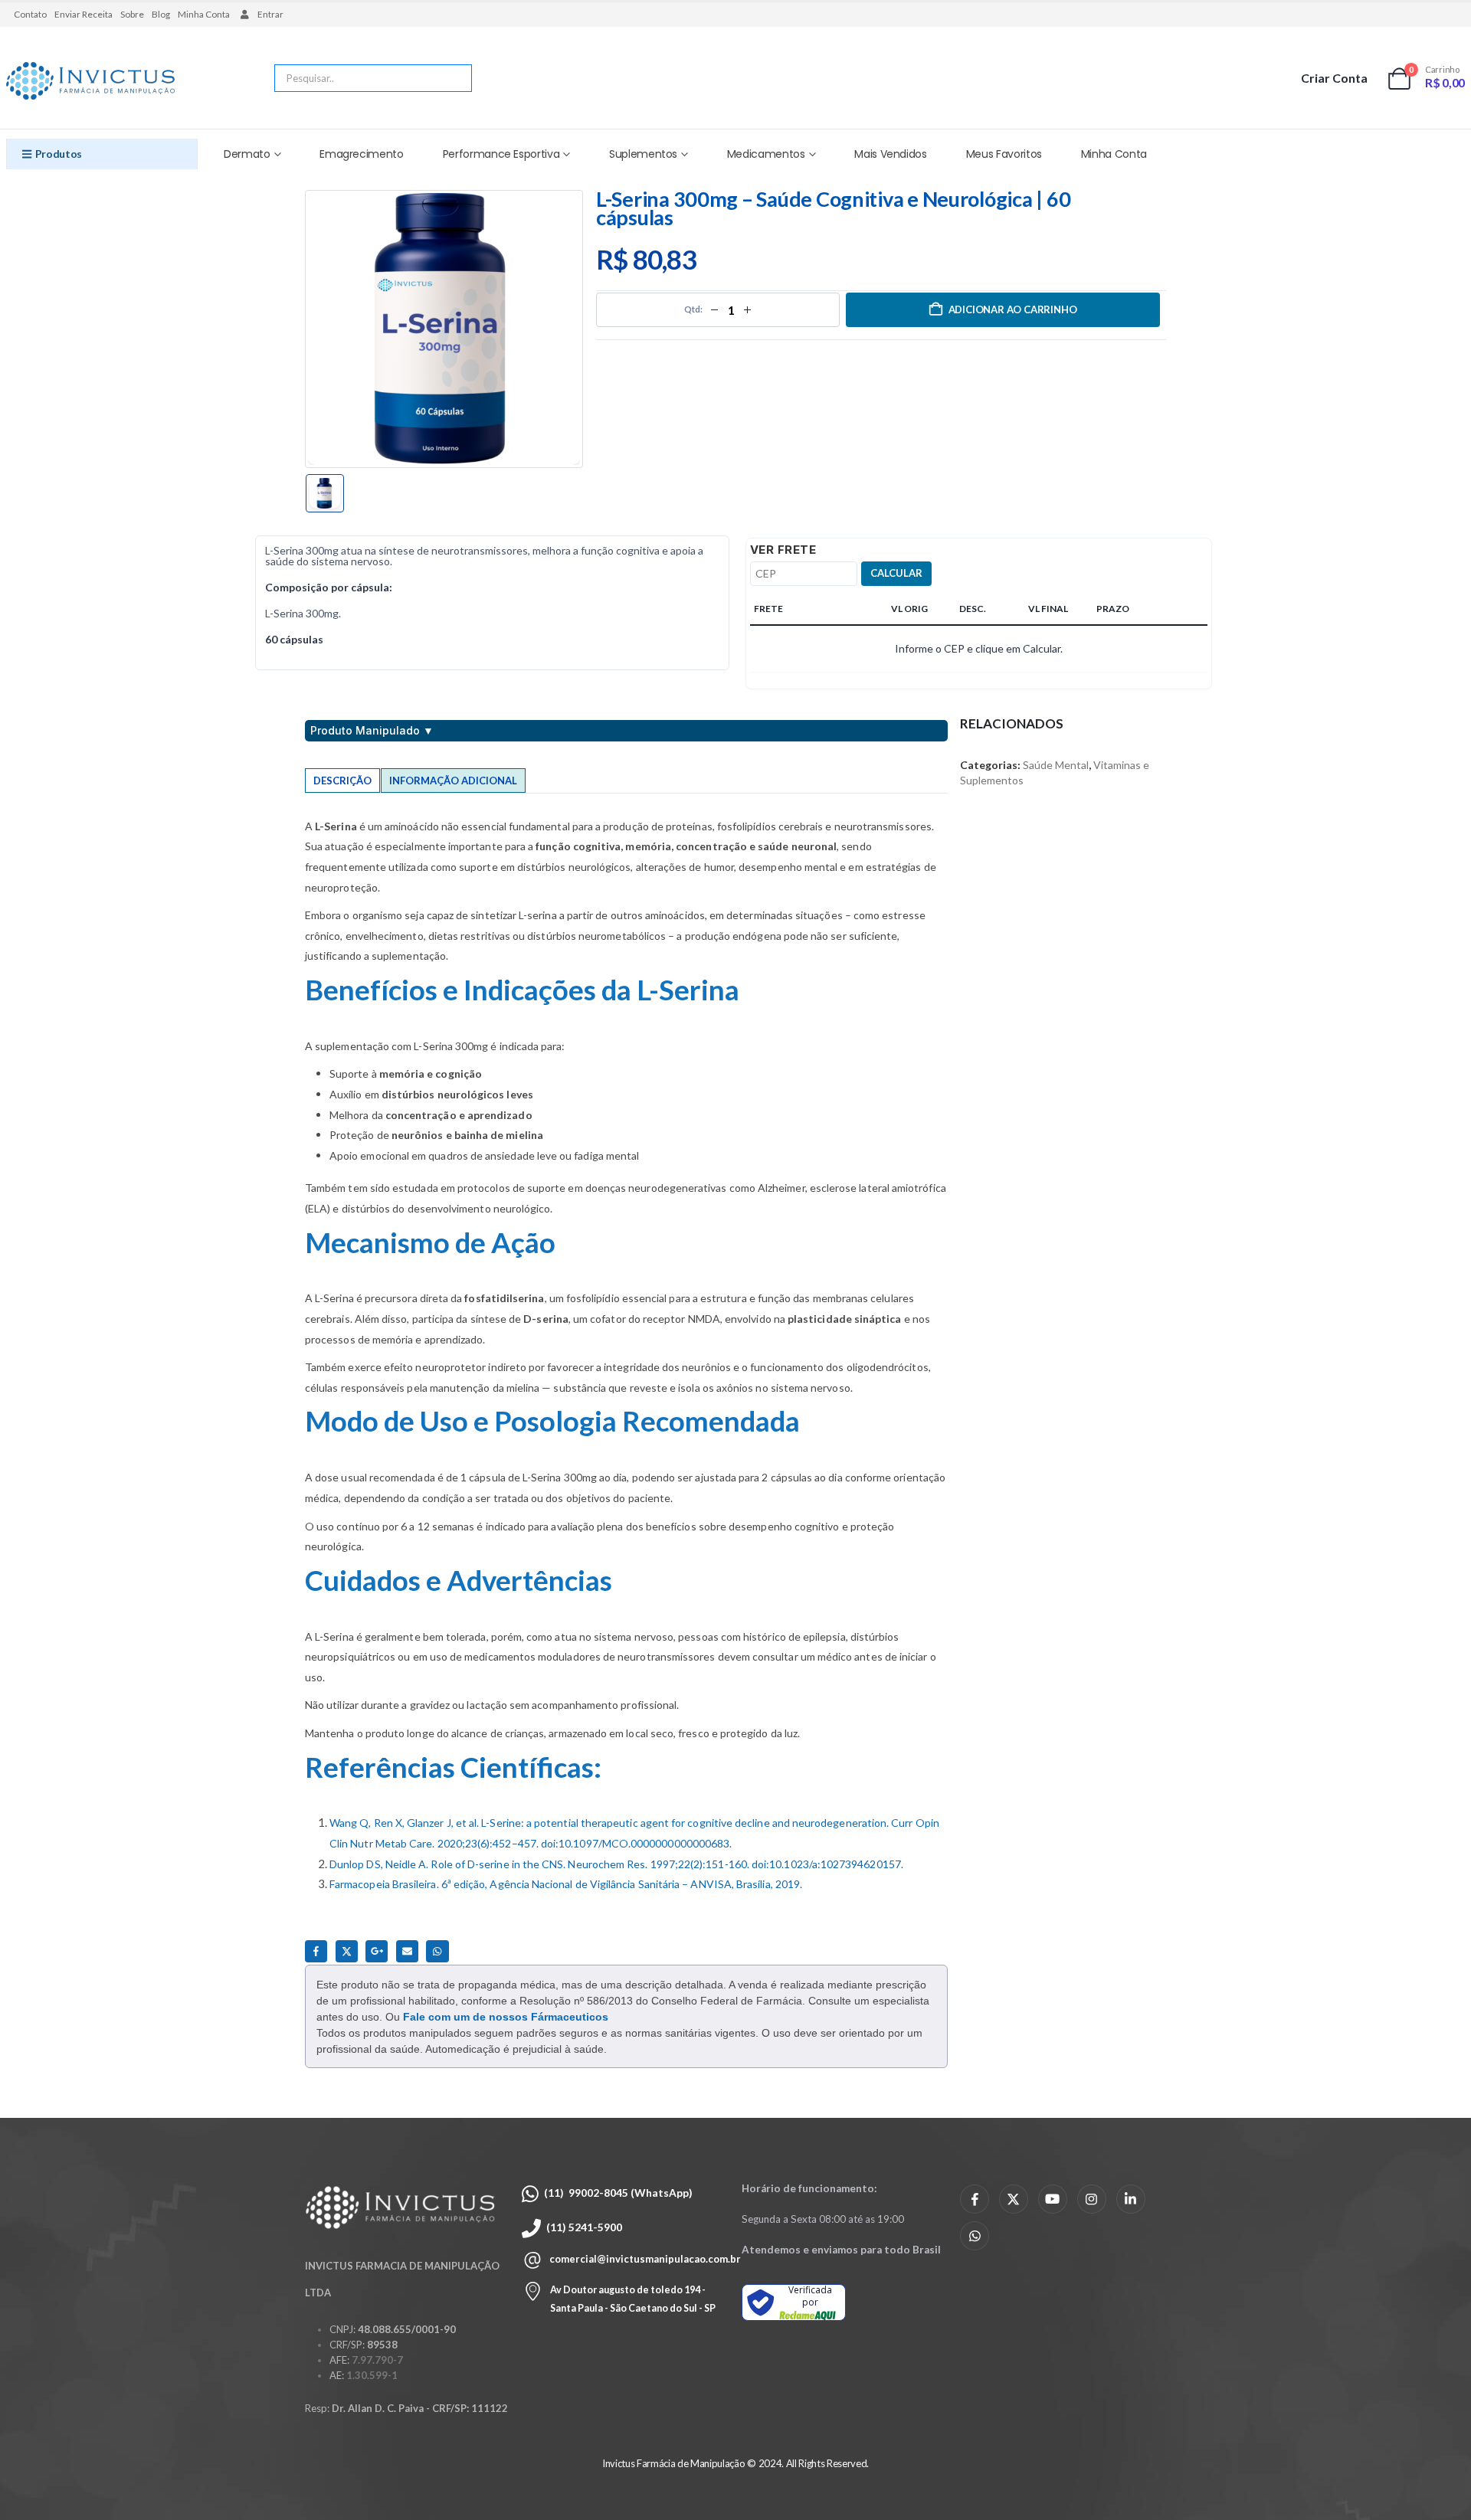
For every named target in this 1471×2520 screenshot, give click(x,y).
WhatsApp (437, 1951)
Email (407, 1951)
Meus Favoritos (1004, 154)
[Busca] (450, 78)
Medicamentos (766, 154)
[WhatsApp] (975, 2236)
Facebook (316, 1951)
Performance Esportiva (501, 154)
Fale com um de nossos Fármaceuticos (506, 2017)
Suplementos (643, 154)
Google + (377, 1951)
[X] (1014, 2199)
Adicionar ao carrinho (1013, 309)
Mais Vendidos (890, 154)
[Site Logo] (90, 82)
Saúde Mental (1056, 765)
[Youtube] (1053, 2199)
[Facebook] (975, 2199)
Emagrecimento (361, 154)
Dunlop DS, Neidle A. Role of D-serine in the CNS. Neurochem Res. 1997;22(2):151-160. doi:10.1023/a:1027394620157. (616, 1864)
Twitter (347, 1951)
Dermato (247, 154)
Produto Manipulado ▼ (372, 731)
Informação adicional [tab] (453, 781)
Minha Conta (204, 14)
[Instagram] (1092, 2199)
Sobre (132, 14)
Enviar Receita (84, 14)
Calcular (896, 573)
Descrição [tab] (342, 781)
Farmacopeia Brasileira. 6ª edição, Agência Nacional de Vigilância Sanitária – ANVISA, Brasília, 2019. (566, 1884)
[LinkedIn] (1131, 2199)
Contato (30, 14)
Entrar (270, 14)
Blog (161, 14)
